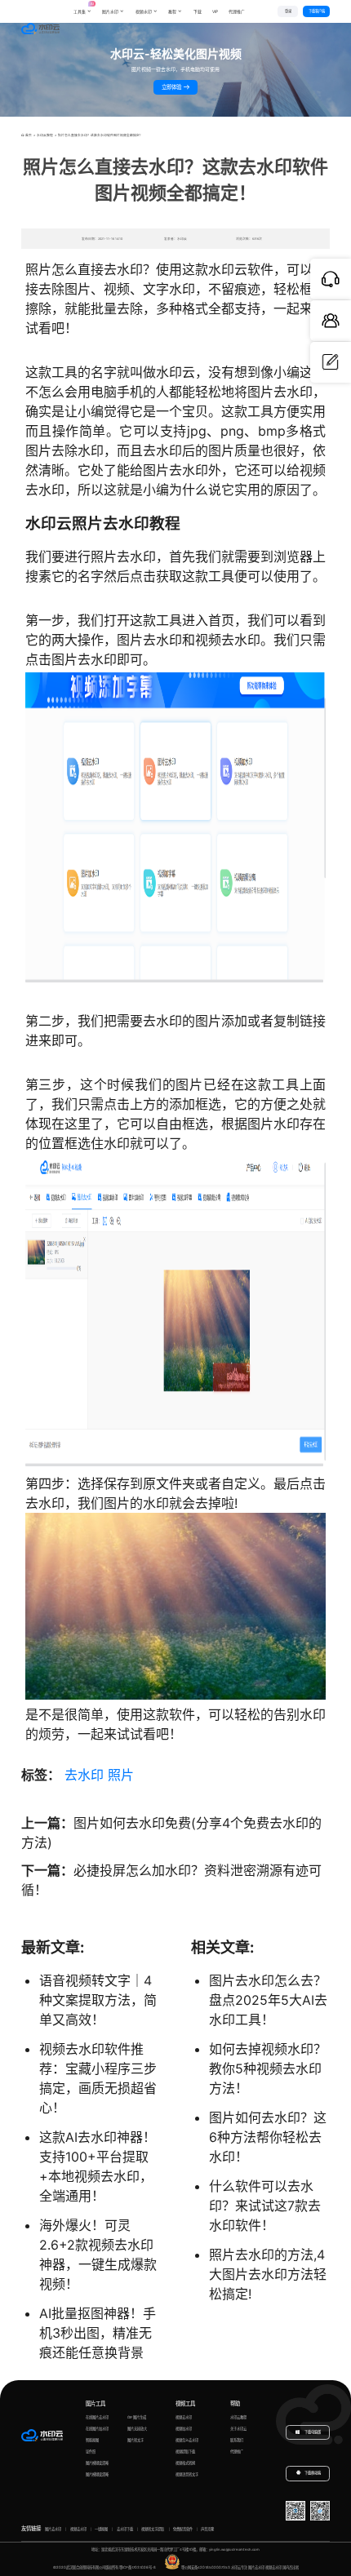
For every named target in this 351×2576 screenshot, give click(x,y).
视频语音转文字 (187, 2474)
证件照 (91, 2452)
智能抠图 (92, 2440)
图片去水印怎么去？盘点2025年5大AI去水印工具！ (268, 2000)
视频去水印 (184, 2417)
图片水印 (110, 11)
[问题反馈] (331, 362)
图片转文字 (136, 2440)
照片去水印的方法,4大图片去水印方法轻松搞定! (268, 2274)
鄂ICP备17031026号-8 (138, 2567)
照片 (121, 1775)
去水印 (84, 1775)
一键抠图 (101, 2529)
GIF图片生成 (137, 2417)
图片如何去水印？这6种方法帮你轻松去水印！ (268, 2137)
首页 (29, 135)
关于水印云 (238, 2429)
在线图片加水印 (97, 2429)
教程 (172, 11)
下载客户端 (317, 11)
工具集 (82, 8)
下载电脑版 (312, 2432)
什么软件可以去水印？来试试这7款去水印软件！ (265, 2206)
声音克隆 (207, 2529)
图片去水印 (53, 2529)
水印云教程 (45, 135)
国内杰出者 (291, 2567)
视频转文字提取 (153, 2529)
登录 (288, 11)
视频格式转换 (185, 2463)
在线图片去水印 (97, 2417)
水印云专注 (239, 2567)
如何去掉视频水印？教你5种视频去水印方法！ (268, 2068)
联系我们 (237, 2440)
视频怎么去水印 (187, 2440)
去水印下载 (125, 2529)
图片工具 (96, 2404)
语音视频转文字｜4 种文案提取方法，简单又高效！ (98, 2000)
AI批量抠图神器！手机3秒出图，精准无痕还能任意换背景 (98, 2333)
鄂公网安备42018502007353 (206, 2567)
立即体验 (172, 87)
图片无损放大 (137, 2429)
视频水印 (144, 11)
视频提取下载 (185, 2452)
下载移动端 (313, 2474)
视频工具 (185, 2404)
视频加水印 (184, 2429)
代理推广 (237, 2452)
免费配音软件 (183, 2529)
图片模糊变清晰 (97, 2463)
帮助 (235, 2404)
